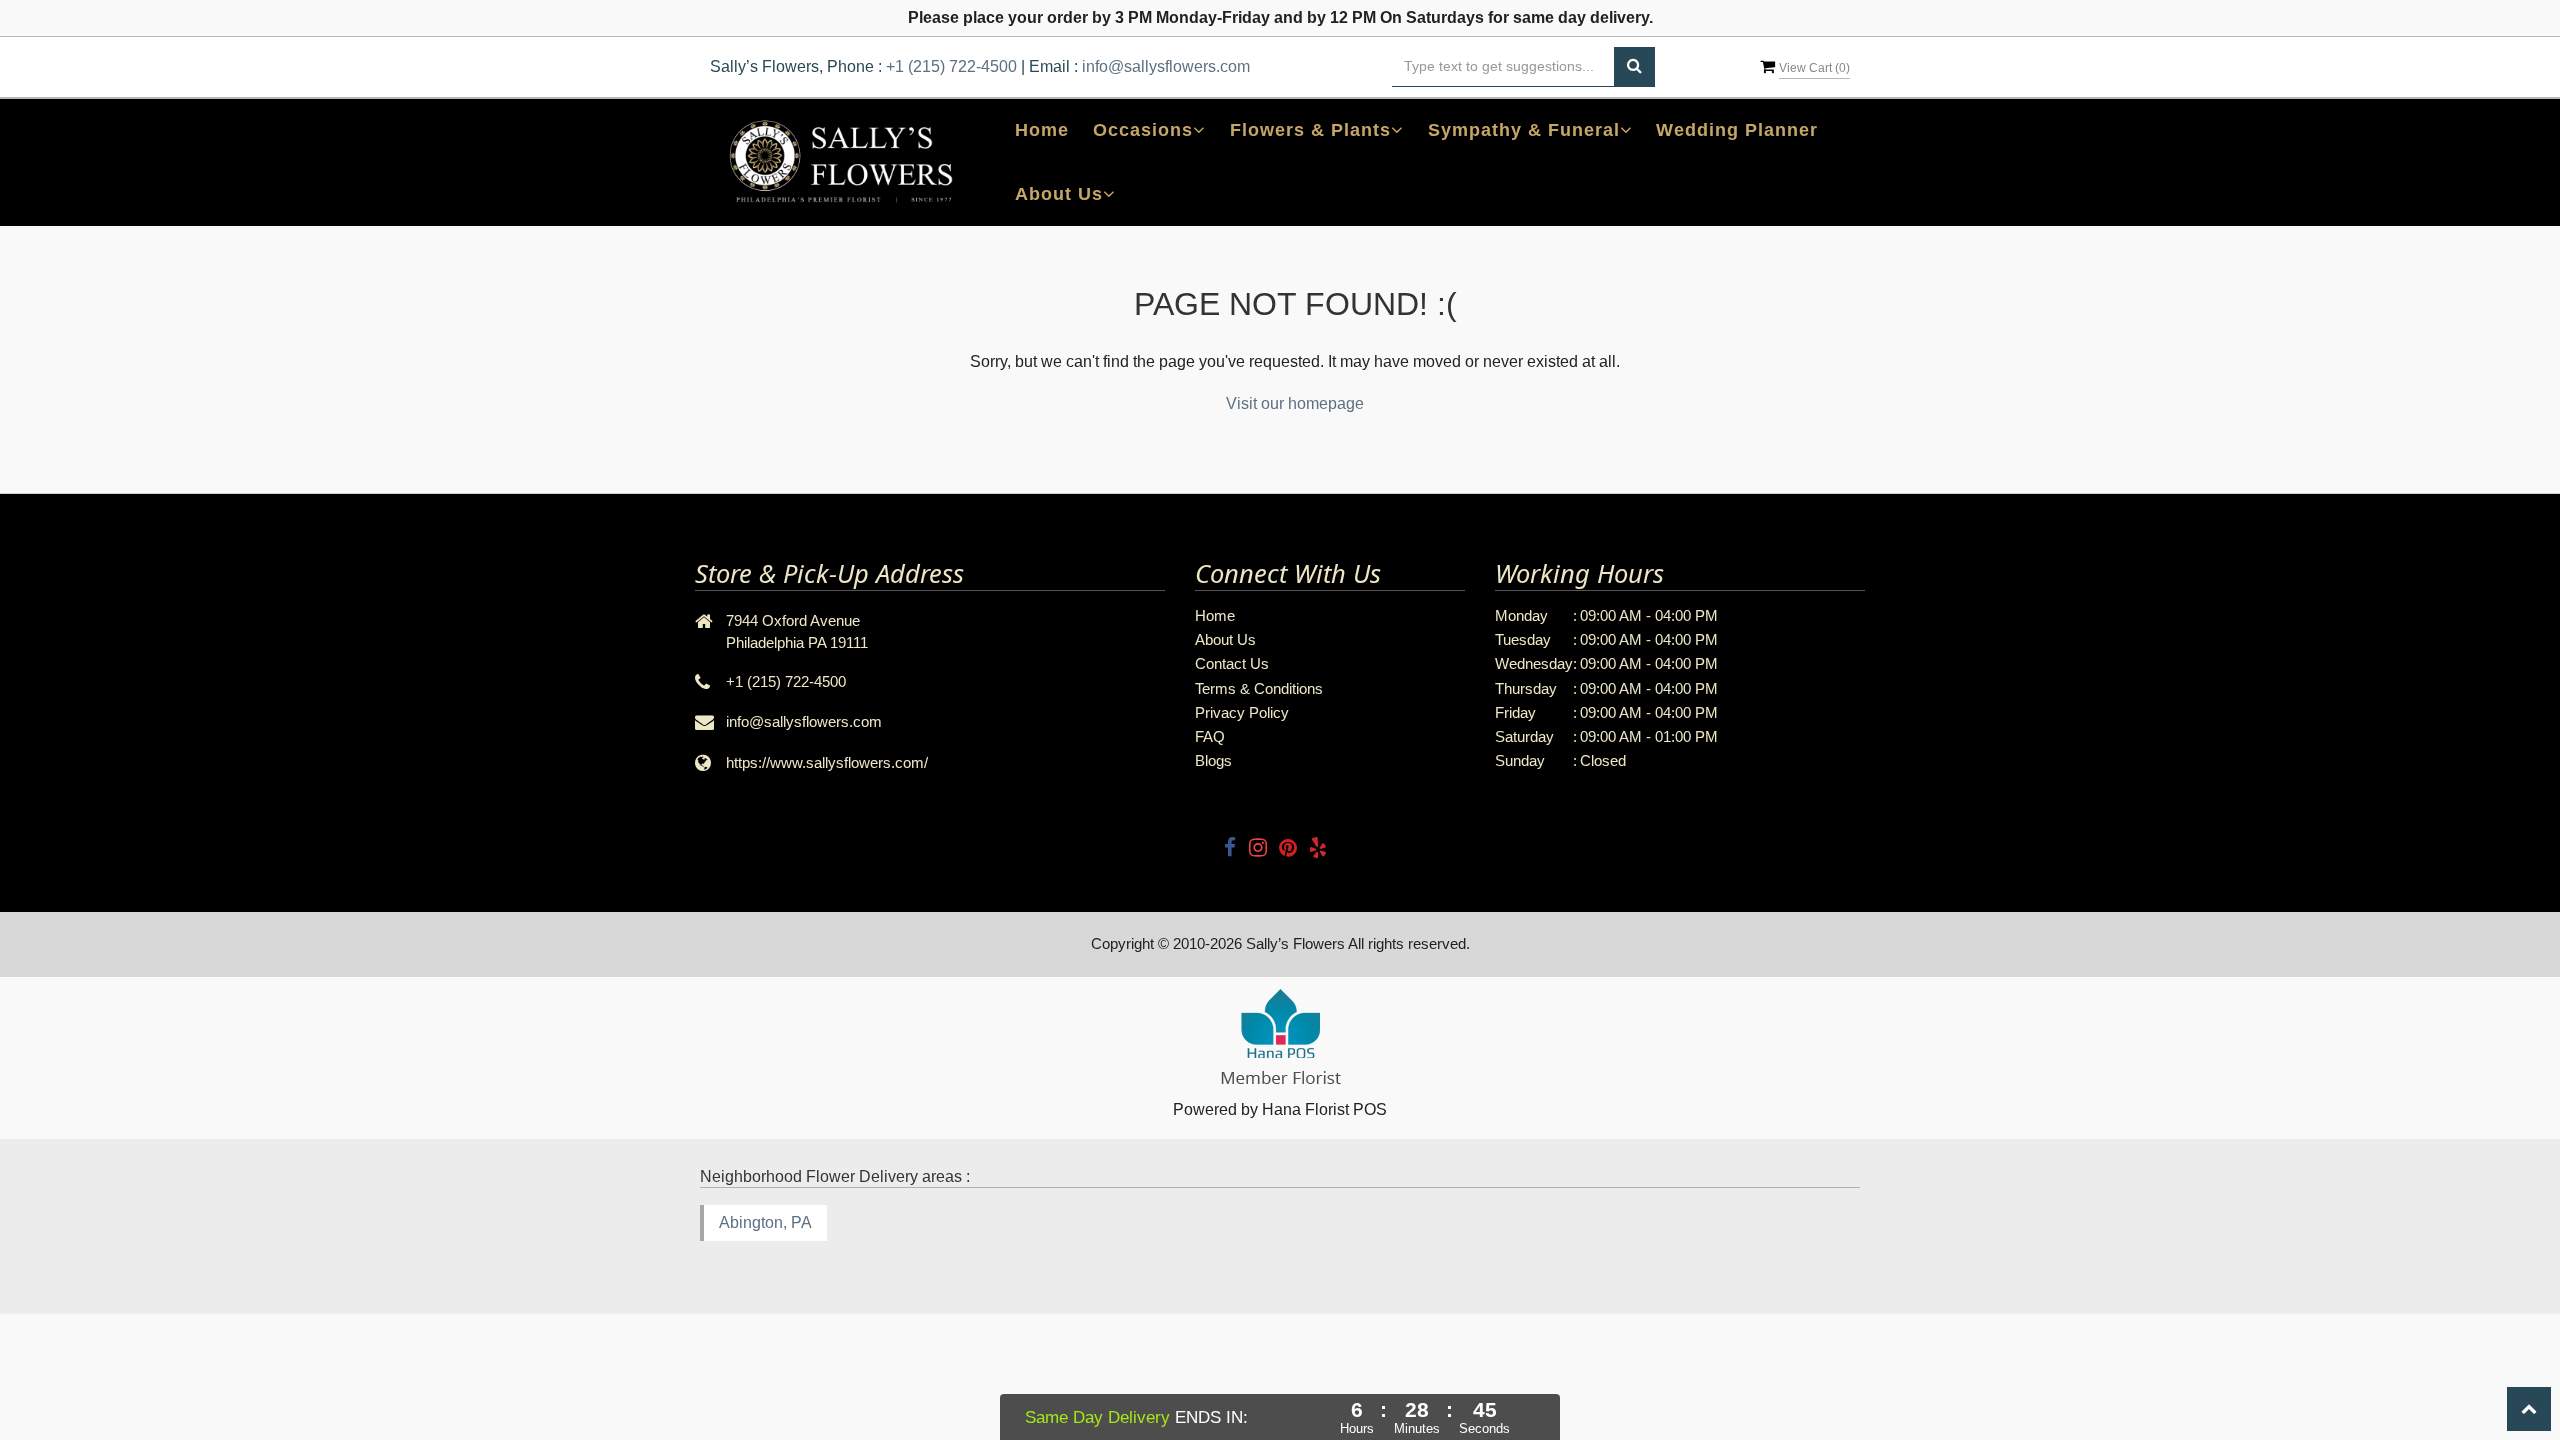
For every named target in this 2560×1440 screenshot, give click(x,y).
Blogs (1213, 760)
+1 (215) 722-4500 (951, 66)
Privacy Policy (1242, 712)
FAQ (1210, 736)
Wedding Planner (1737, 130)
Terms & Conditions (1259, 688)
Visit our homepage (1295, 403)
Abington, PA (765, 1222)
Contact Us (1232, 663)
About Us (1225, 639)
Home (1042, 130)
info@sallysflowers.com (1166, 66)
